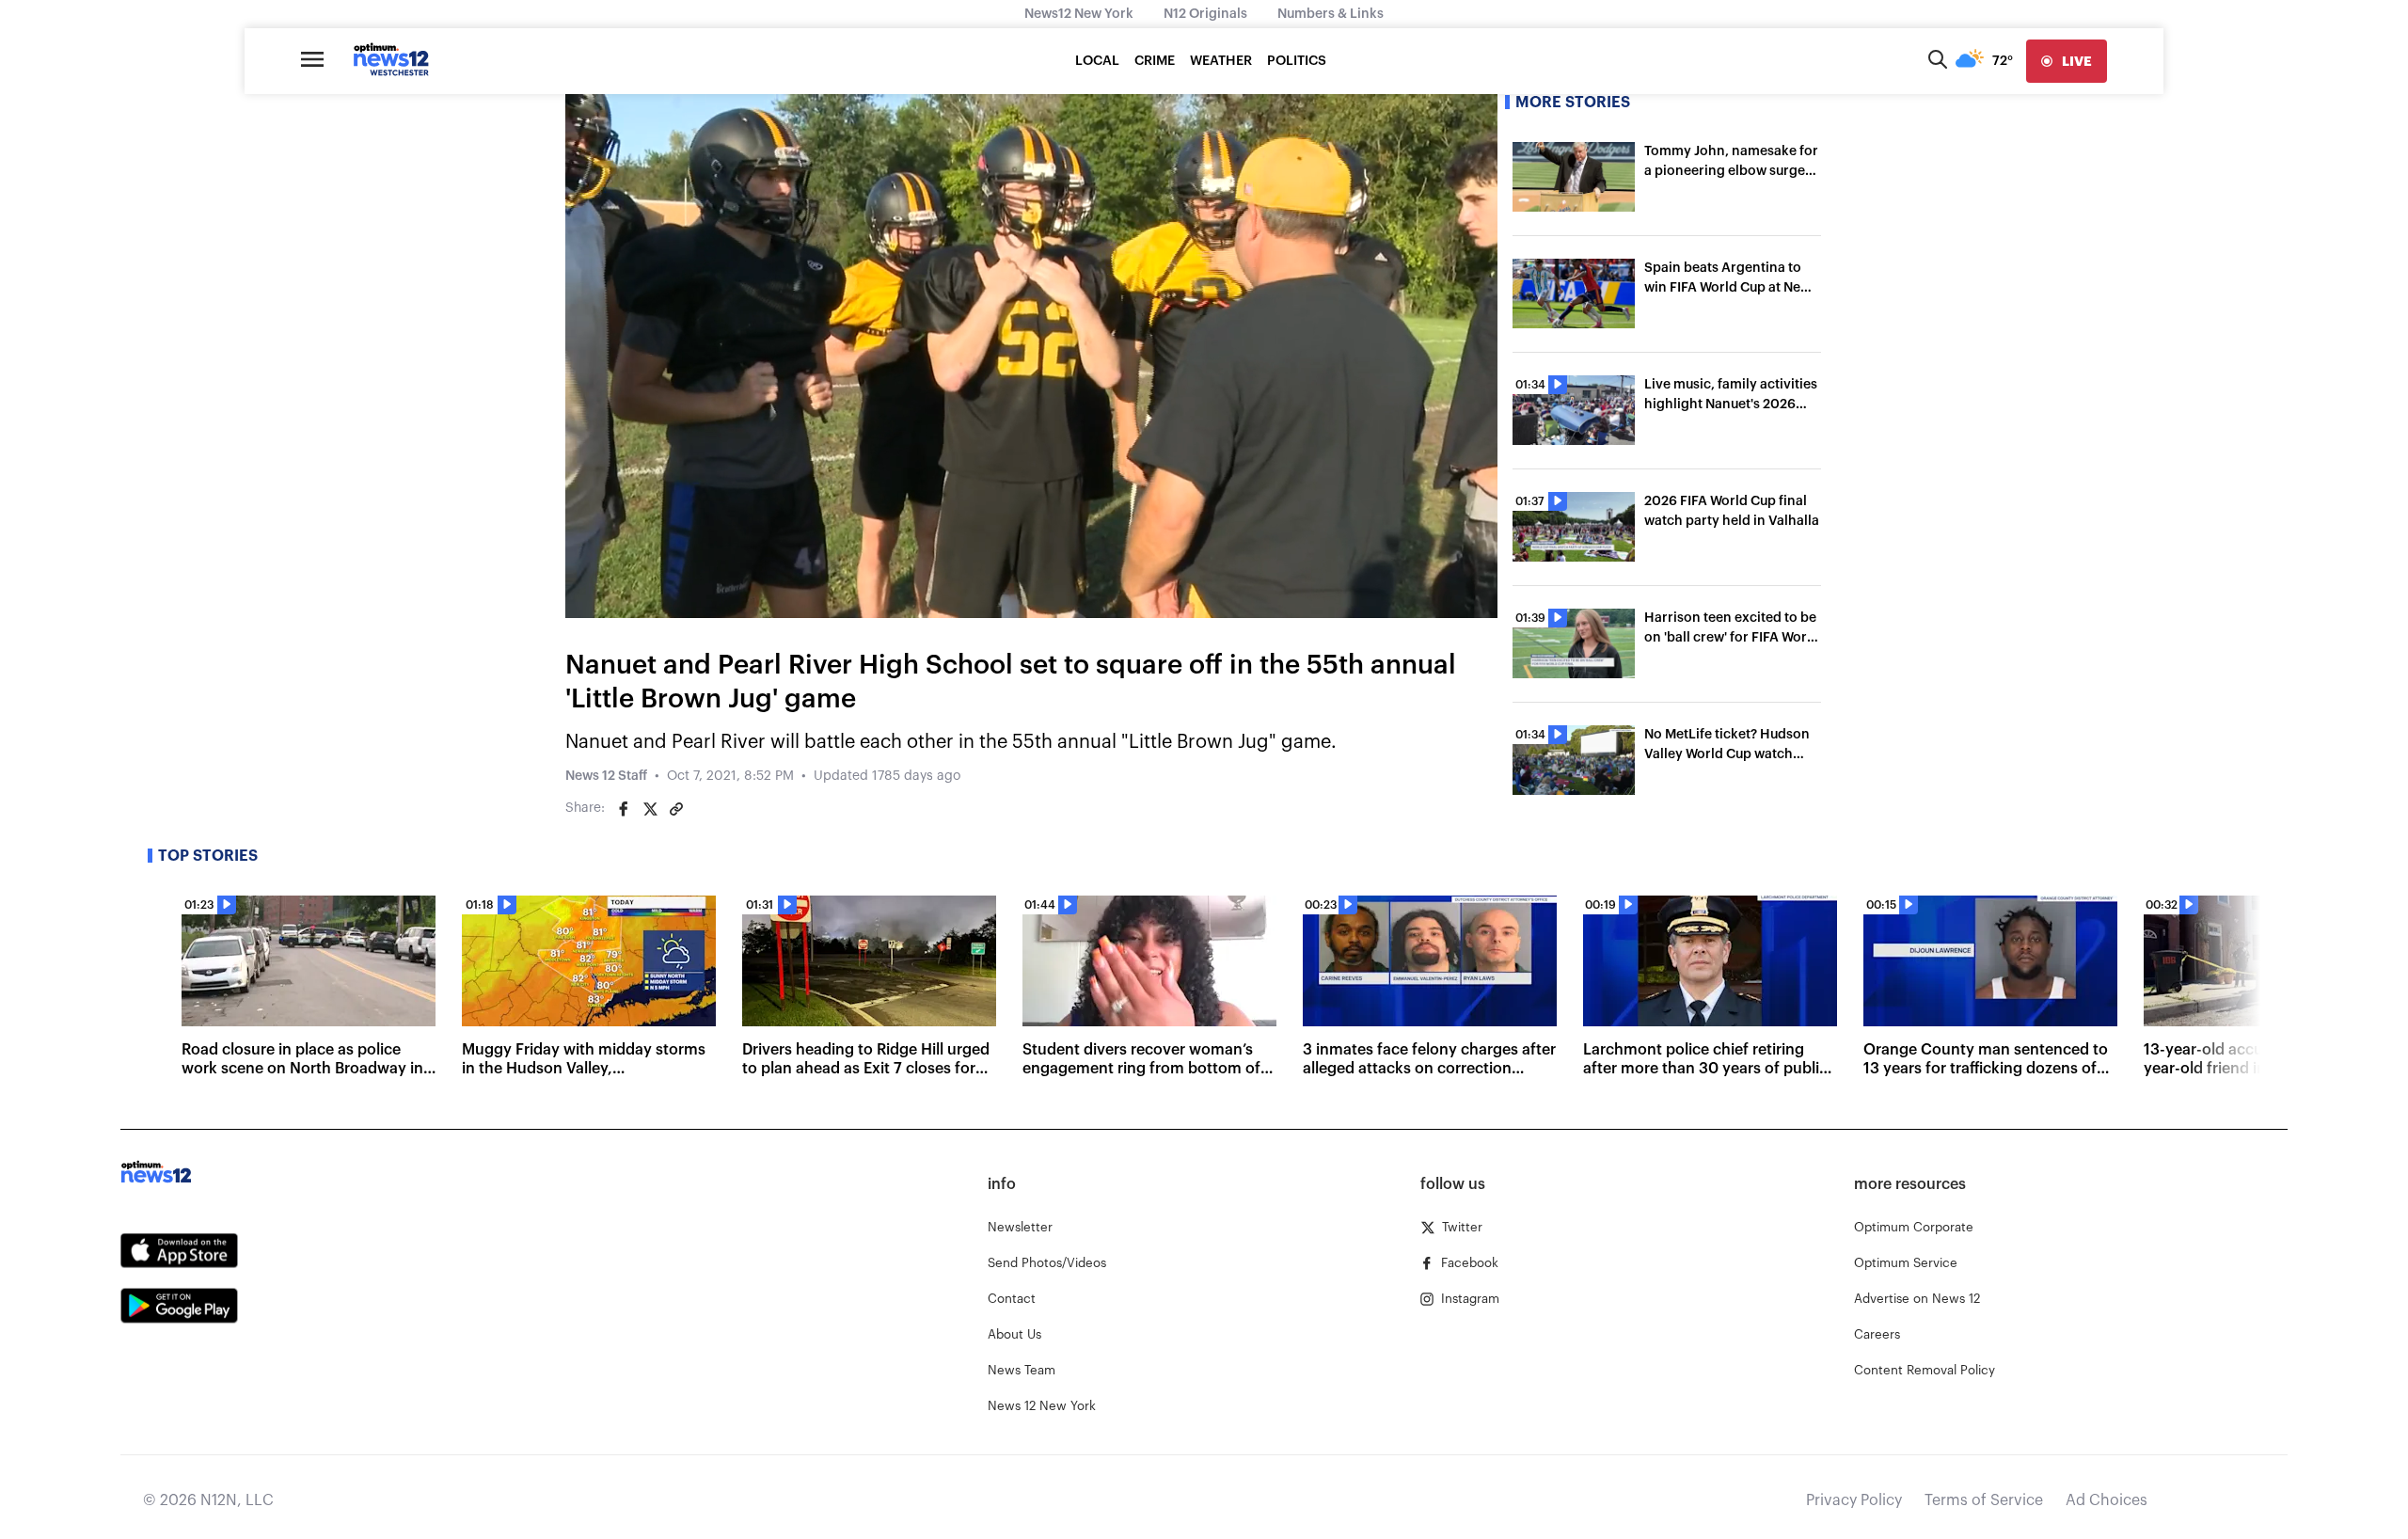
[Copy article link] (676, 809)
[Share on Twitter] (650, 809)
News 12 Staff (606, 776)
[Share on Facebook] (624, 809)
